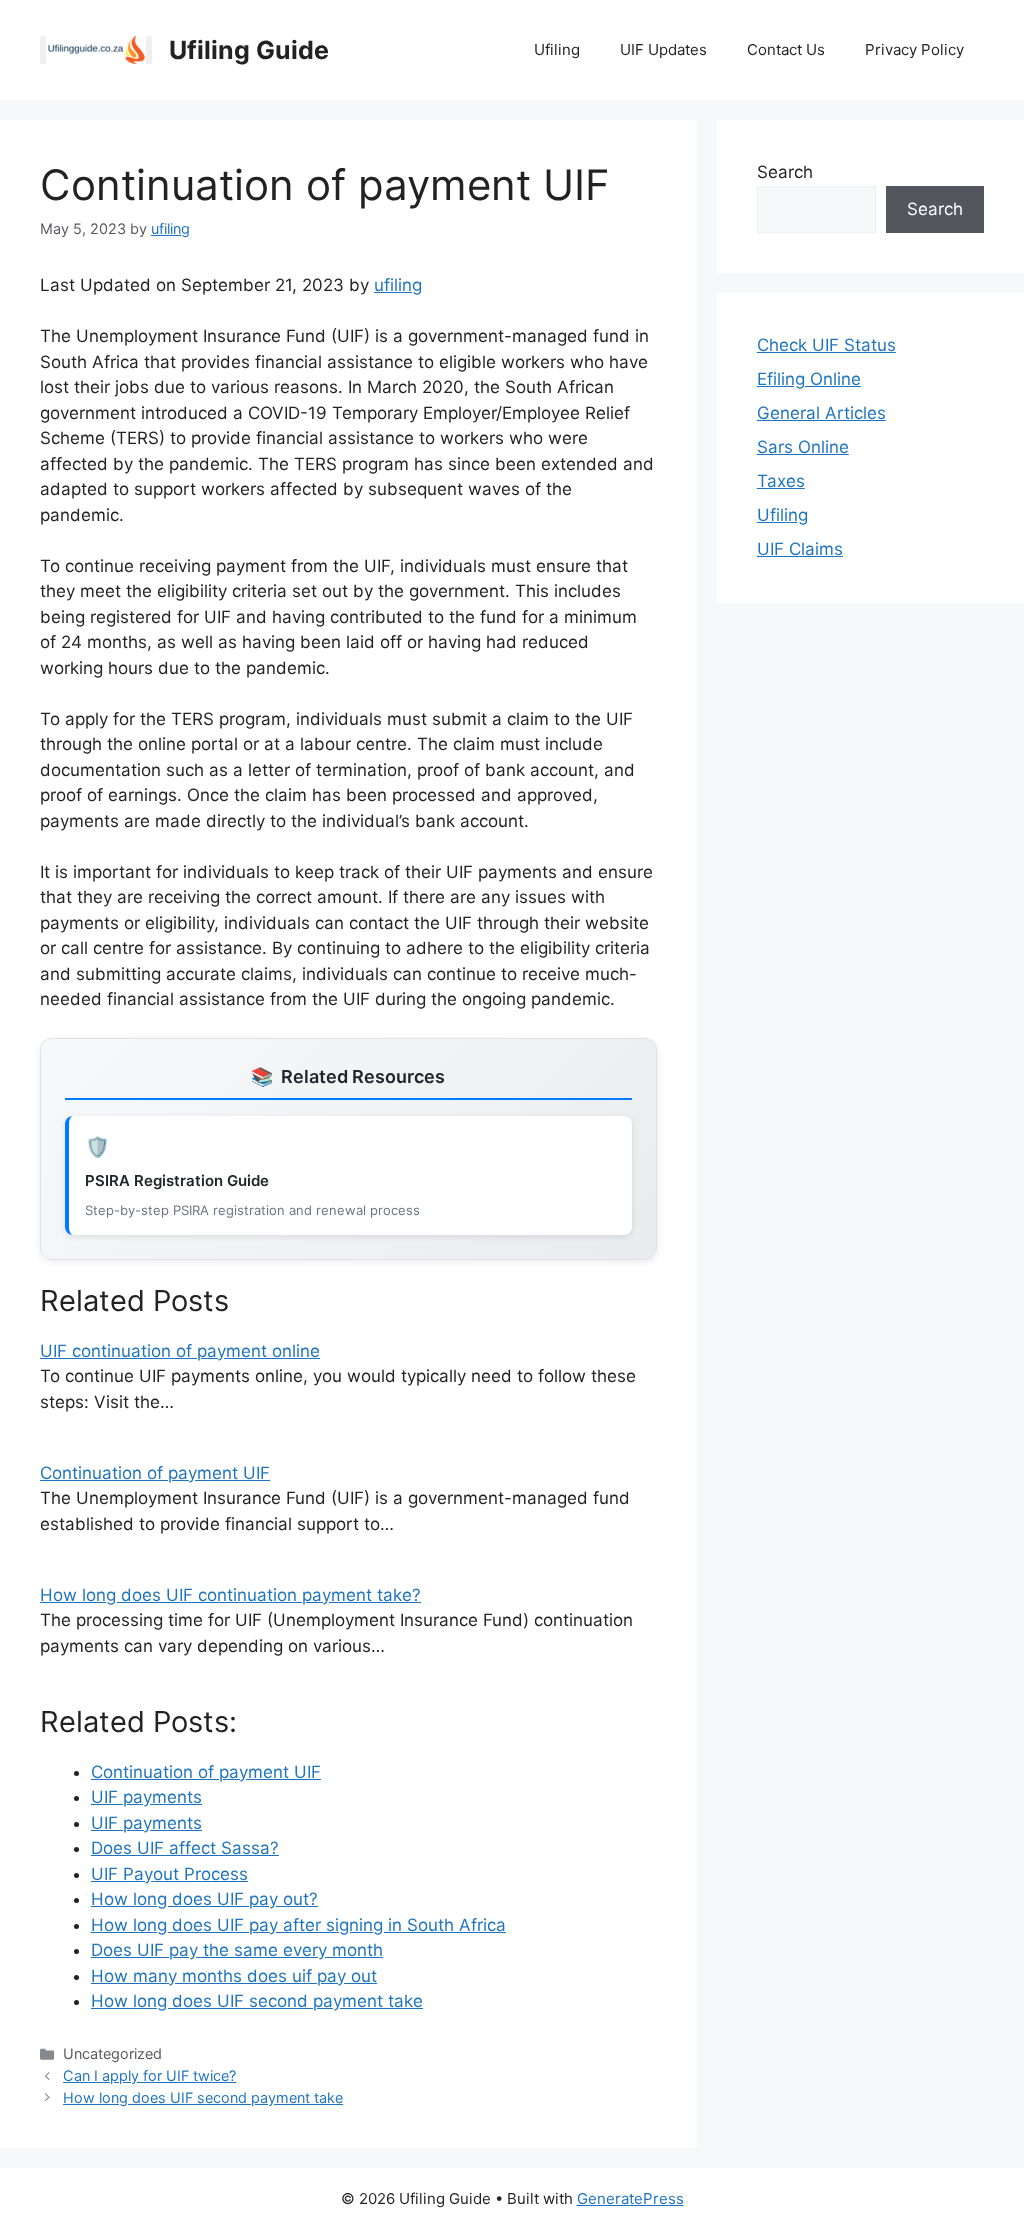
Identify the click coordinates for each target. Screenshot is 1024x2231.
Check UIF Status (826, 345)
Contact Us (786, 49)
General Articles (821, 413)
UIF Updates (663, 49)
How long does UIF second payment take (203, 2097)
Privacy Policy (914, 49)
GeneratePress (630, 2198)
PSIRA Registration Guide (177, 1180)
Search (785, 172)
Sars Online (803, 447)
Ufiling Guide (249, 50)
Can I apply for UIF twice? (149, 2075)
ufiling (398, 285)
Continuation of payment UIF (155, 1473)
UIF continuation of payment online (180, 1351)
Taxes (781, 481)
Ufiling (557, 49)
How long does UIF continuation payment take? (230, 1595)
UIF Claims (800, 549)
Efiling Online (809, 379)
